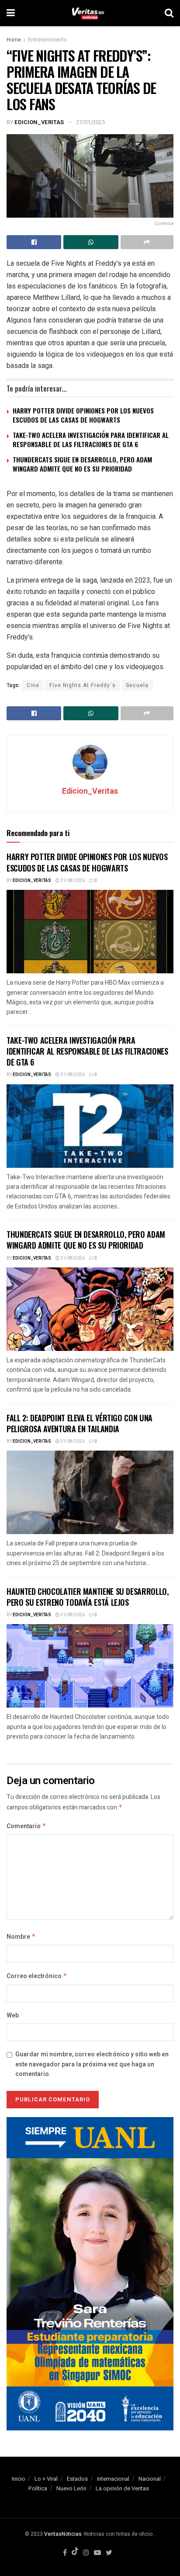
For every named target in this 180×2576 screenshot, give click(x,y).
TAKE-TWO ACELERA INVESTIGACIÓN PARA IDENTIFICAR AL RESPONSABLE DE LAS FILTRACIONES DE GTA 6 (91, 439)
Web (13, 2015)
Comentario (26, 1826)
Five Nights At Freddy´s (83, 685)
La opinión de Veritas (122, 2488)
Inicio (19, 2479)
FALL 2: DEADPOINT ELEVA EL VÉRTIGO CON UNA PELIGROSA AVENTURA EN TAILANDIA (80, 1423)
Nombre (21, 1937)
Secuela (137, 685)
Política (38, 2488)
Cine (33, 685)
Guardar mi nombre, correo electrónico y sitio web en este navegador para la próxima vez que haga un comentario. (92, 2064)
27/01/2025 (90, 122)
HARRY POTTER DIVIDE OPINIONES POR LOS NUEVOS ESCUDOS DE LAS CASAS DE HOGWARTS (83, 415)
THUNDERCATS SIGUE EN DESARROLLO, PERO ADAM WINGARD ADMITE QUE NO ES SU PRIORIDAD (82, 464)
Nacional (150, 2479)
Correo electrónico (37, 1976)
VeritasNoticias (63, 2534)
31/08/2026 (72, 881)
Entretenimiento (47, 40)
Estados (77, 2479)
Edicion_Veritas (39, 122)
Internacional (113, 2479)
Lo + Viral (46, 2479)
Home (14, 40)
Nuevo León (71, 2488)
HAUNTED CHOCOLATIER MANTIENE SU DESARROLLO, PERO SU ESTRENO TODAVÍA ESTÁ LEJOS (88, 1597)
